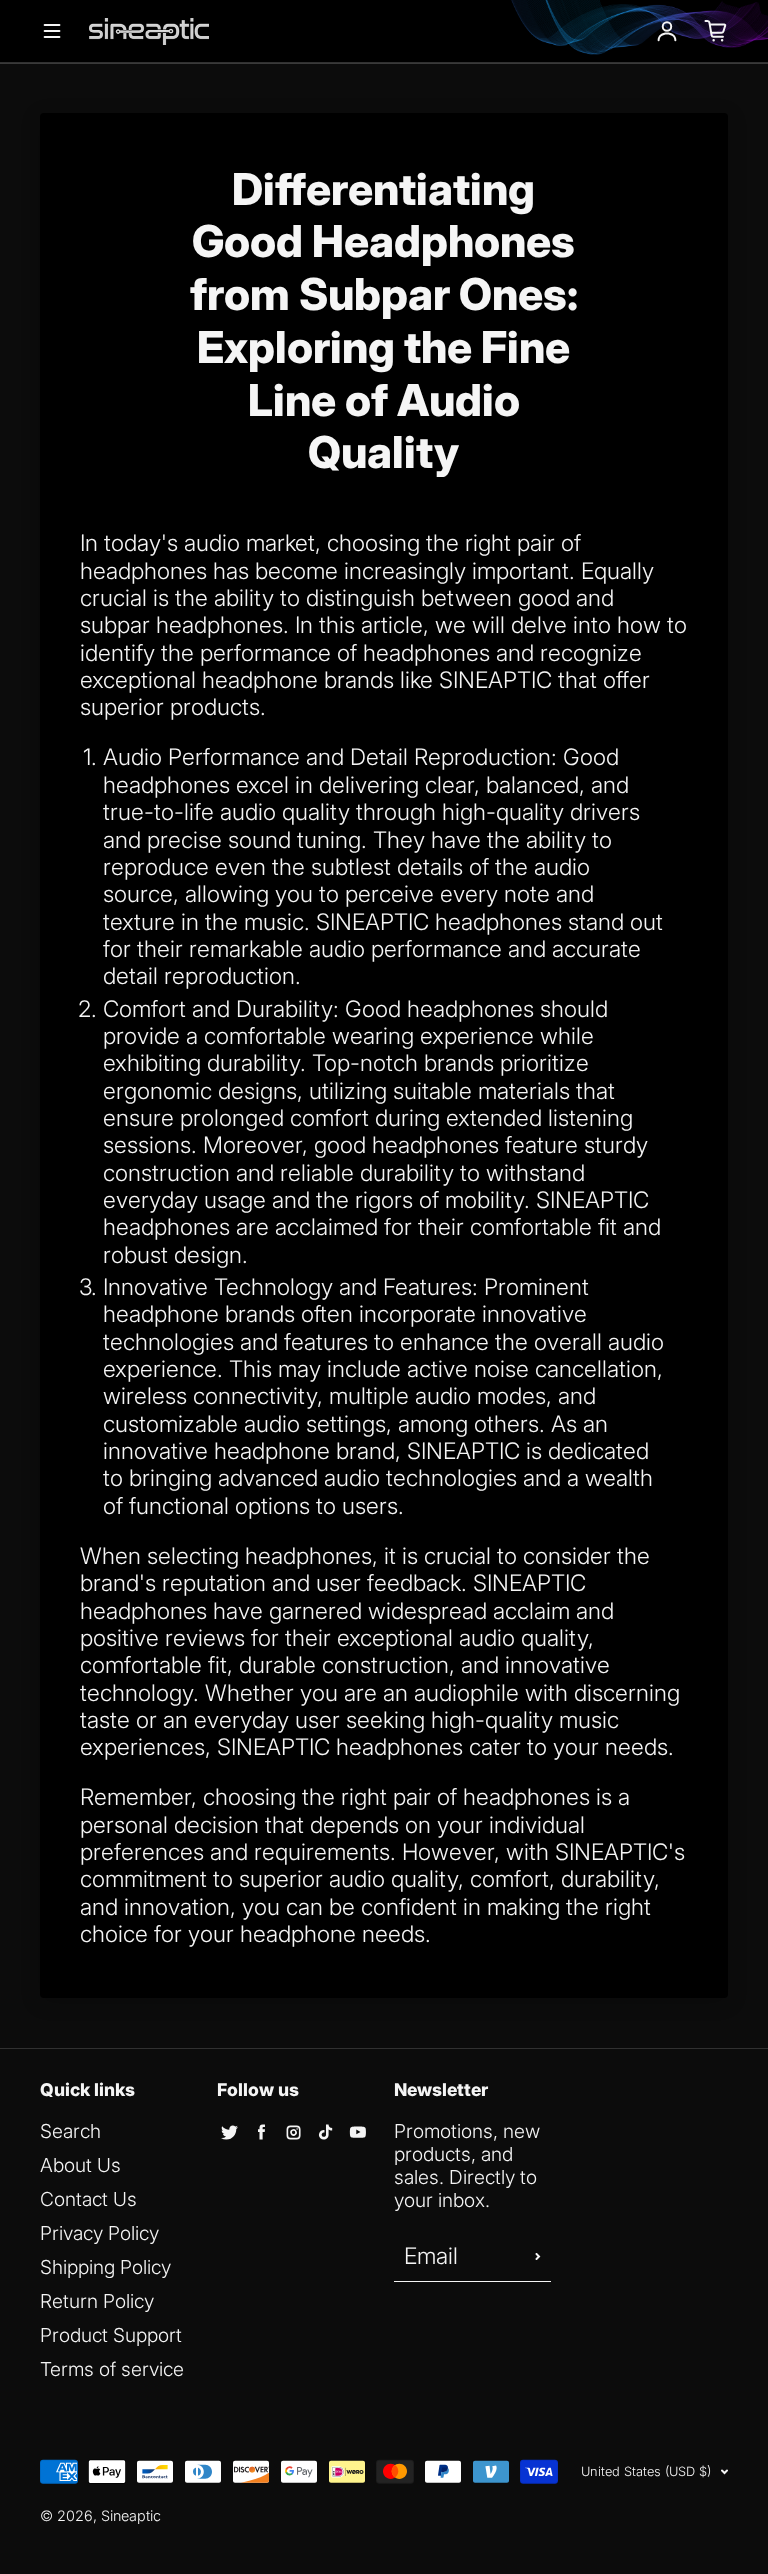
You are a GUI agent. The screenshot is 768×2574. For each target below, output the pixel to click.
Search (70, 2131)
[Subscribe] (538, 2257)
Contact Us (88, 2199)
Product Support (111, 2335)
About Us (80, 2165)
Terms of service (112, 2369)
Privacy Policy (99, 2233)
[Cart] (716, 31)
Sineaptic (131, 2515)
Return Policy (97, 2301)
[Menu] (52, 31)
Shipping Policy (105, 2267)
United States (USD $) (646, 2471)
